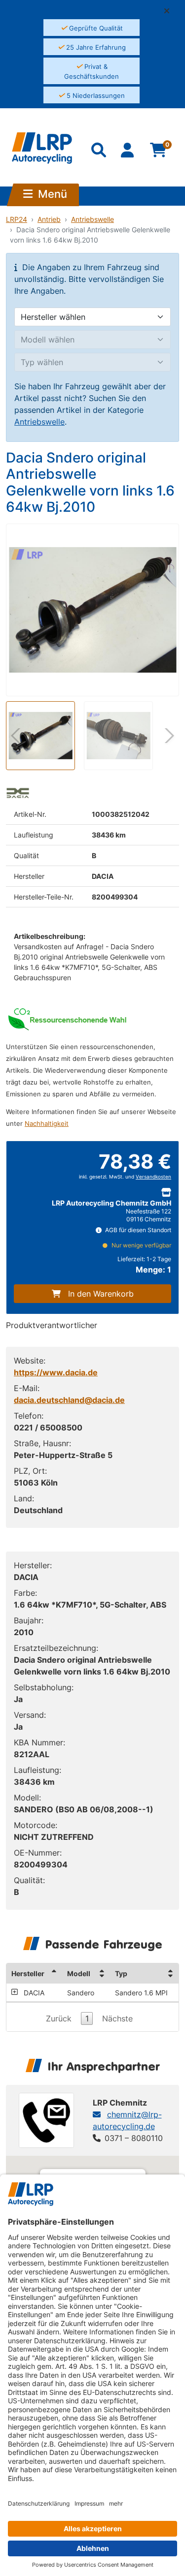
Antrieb (49, 219)
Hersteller (28, 1973)
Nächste (117, 2018)
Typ (121, 1973)
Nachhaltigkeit (47, 1124)
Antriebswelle (92, 219)
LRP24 (17, 219)
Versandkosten (153, 1177)
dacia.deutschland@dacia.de (69, 1400)
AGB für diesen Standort (137, 1230)
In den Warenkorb (101, 1294)
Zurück (59, 2018)
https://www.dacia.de (56, 1372)
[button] (171, 11)
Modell (79, 1973)
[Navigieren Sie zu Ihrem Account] (129, 152)
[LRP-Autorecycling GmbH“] (42, 148)
